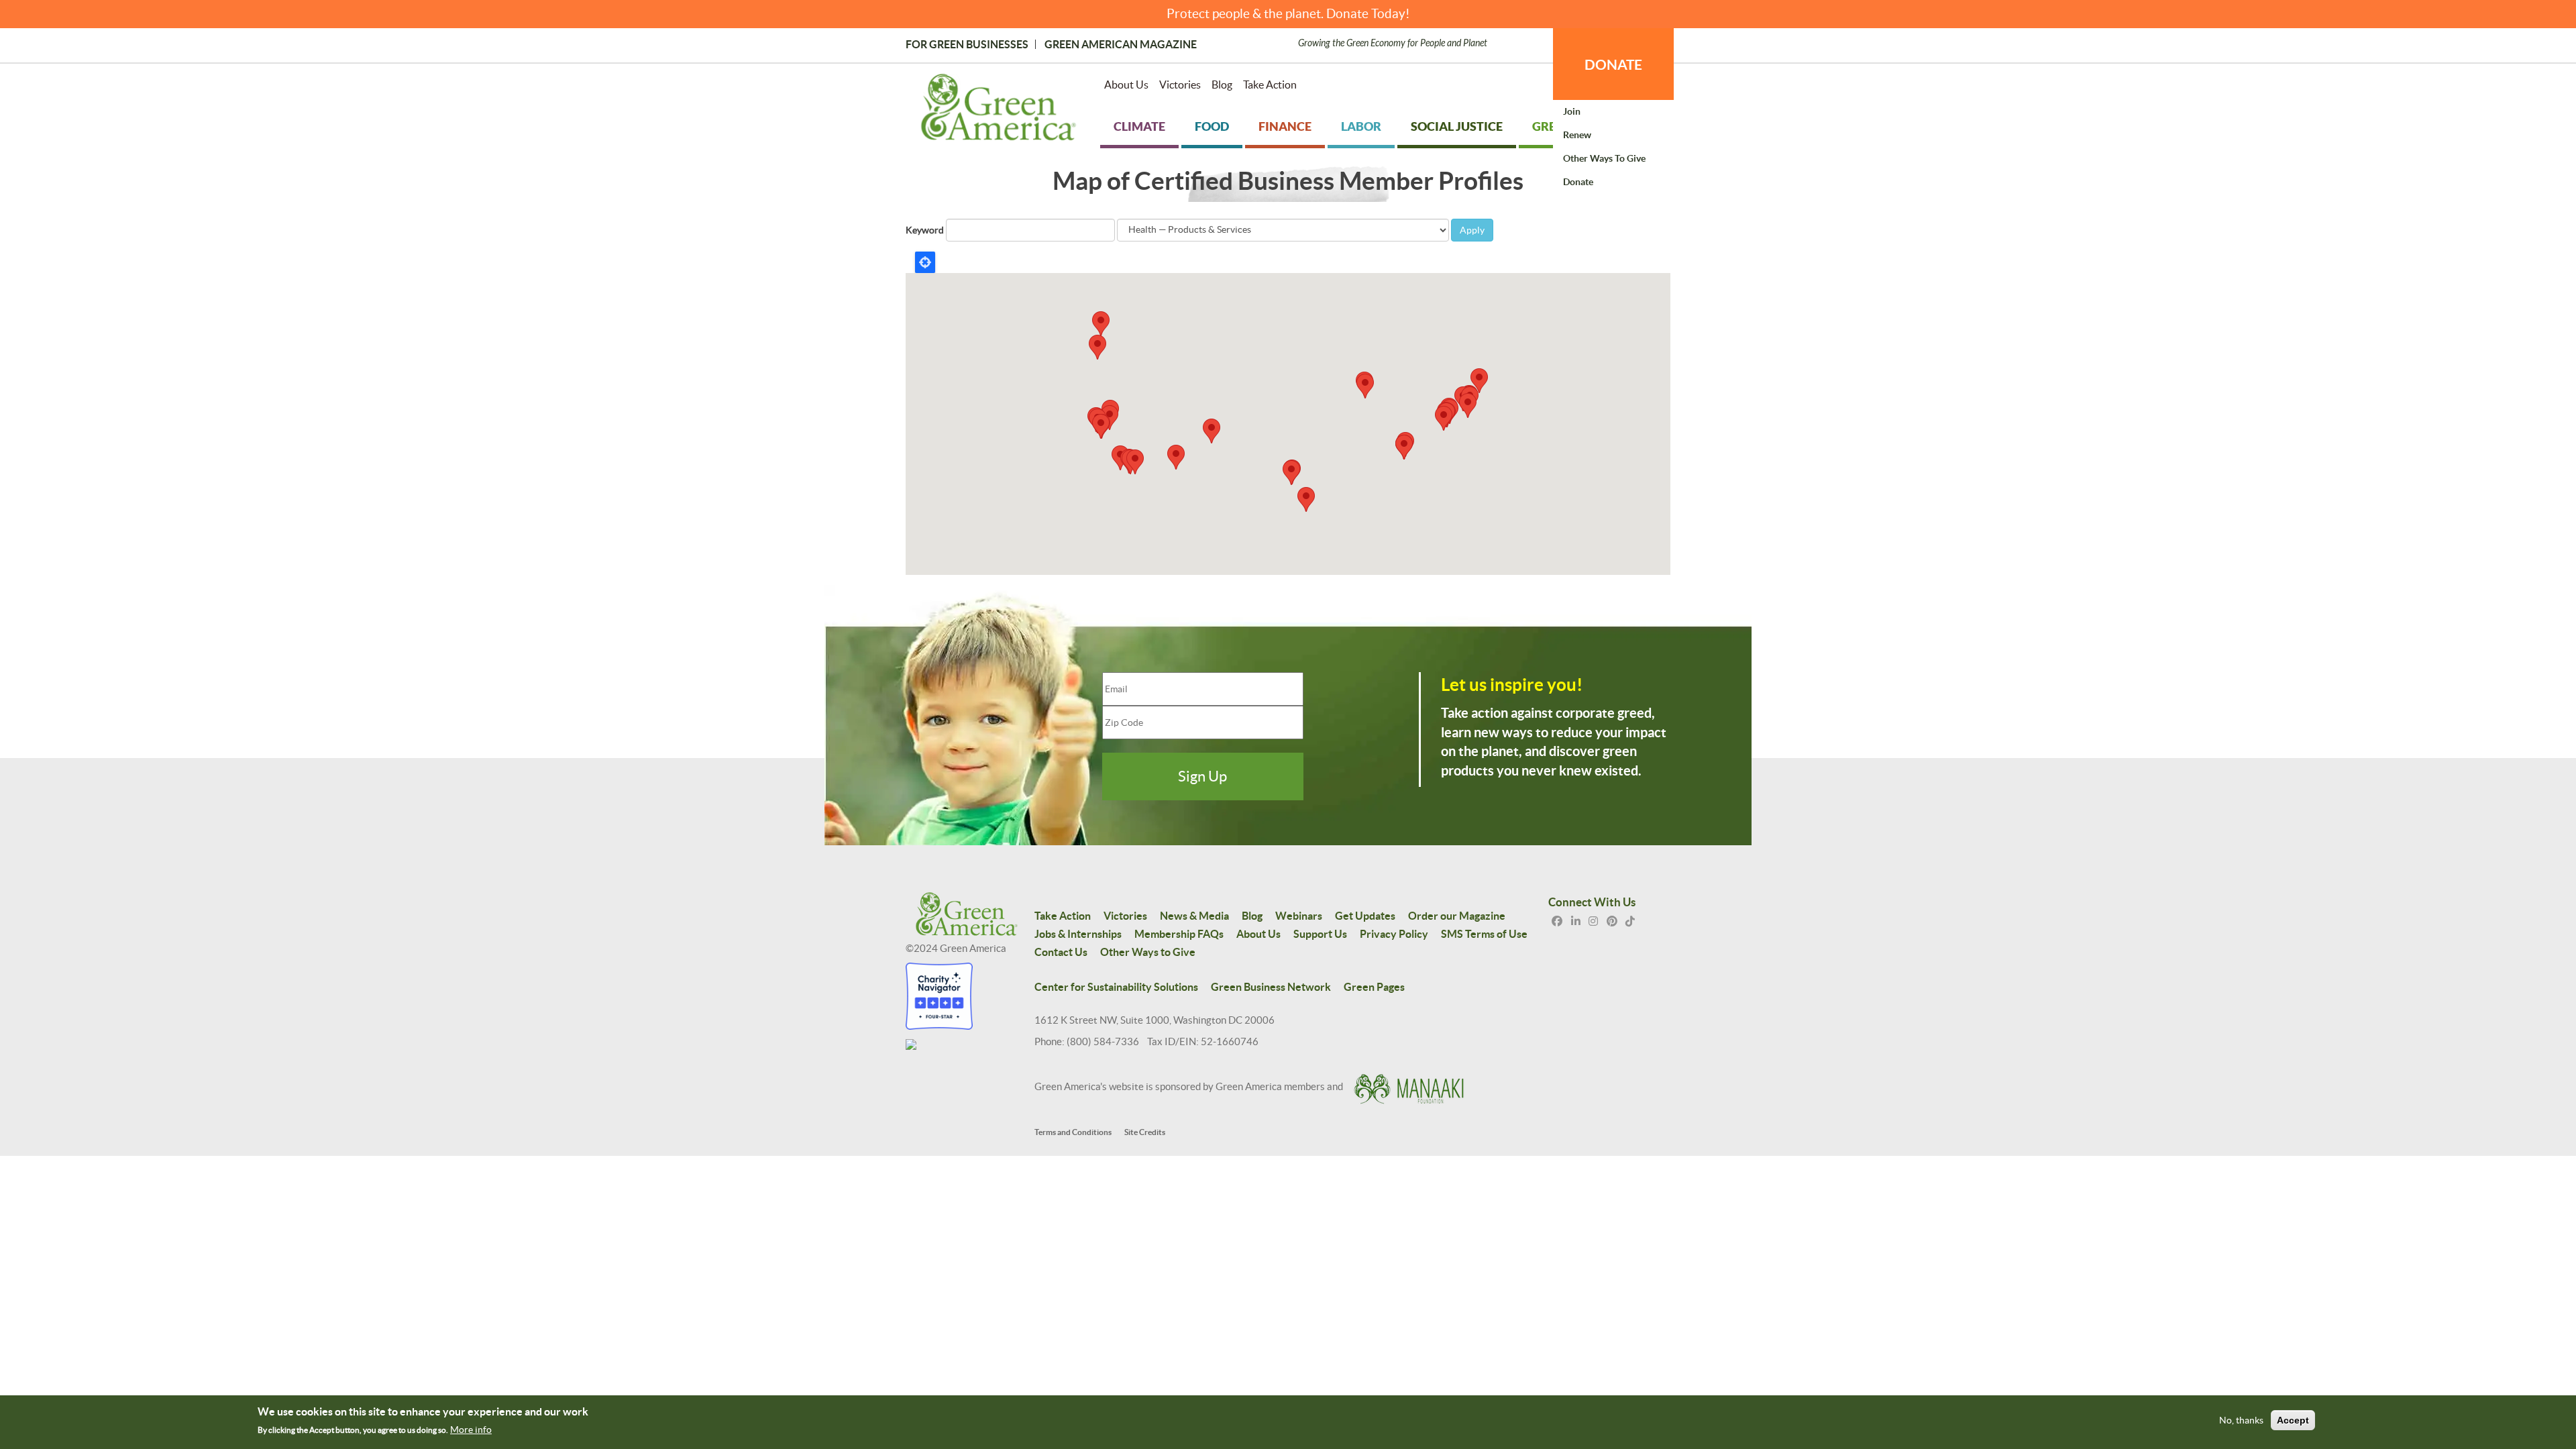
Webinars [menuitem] (1299, 916)
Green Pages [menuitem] (1374, 987)
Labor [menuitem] (1361, 126)
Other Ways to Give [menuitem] (1604, 158)
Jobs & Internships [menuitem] (1078, 934)
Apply (1472, 230)
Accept (2293, 1421)
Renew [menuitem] (1577, 135)
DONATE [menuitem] (1613, 64)
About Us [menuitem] (1126, 85)
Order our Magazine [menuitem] (1457, 916)
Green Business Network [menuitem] (1271, 987)
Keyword (925, 230)
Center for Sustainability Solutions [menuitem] (1116, 987)
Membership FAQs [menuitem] (1179, 934)
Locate (925, 262)
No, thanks (2241, 1421)
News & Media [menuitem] (1194, 916)
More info (471, 1430)
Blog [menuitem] (1222, 85)
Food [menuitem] (1212, 126)
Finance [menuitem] (1285, 126)
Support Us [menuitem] (1320, 934)
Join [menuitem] (1572, 111)
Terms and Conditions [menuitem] (1073, 1132)
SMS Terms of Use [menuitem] (1484, 934)
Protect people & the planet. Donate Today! (1288, 14)
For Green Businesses (967, 44)
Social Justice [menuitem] (1457, 126)
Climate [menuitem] (1139, 126)
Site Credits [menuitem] (1145, 1132)
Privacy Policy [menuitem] (1394, 934)
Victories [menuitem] (1180, 85)
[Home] (999, 110)
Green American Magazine (1121, 44)
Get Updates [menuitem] (1365, 916)
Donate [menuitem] (1578, 182)
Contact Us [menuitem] (1061, 952)
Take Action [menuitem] (1270, 85)
